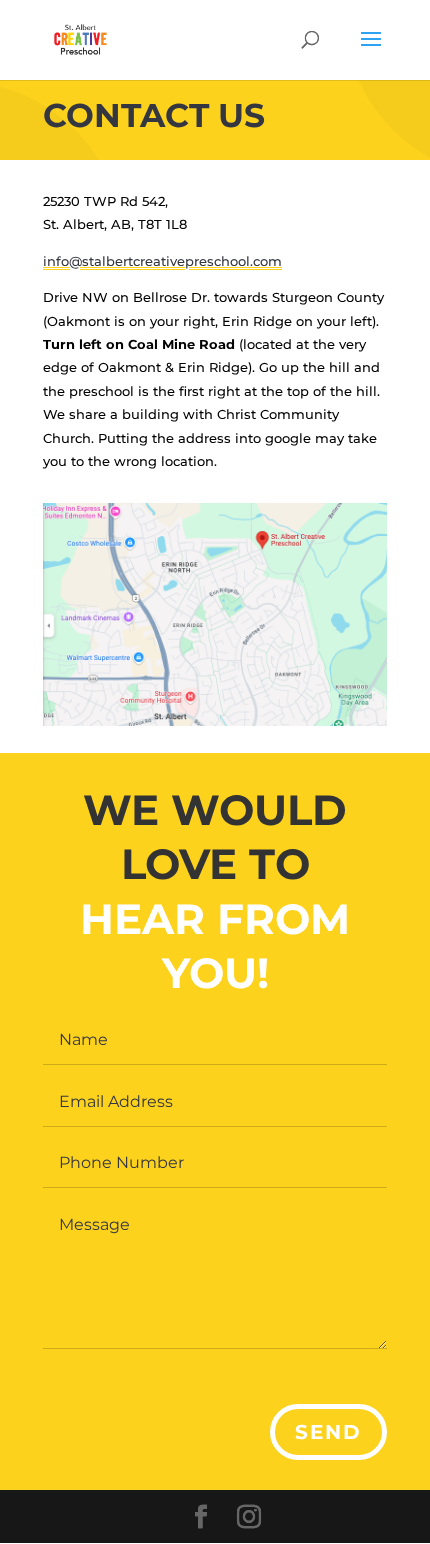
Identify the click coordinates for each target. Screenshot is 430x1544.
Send (328, 1432)
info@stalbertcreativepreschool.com (162, 261)
